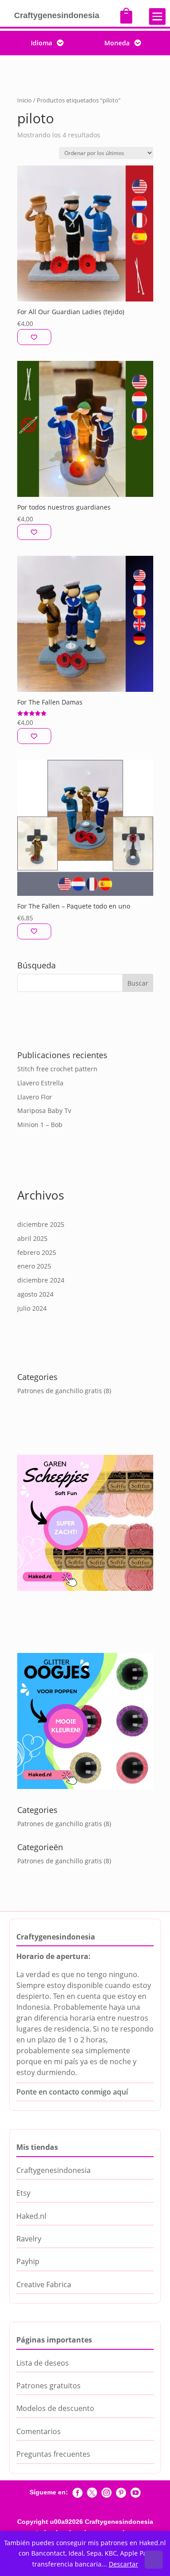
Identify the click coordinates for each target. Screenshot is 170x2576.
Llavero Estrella (40, 1083)
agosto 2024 (35, 1294)
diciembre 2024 (41, 1280)
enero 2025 (34, 1266)
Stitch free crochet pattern (57, 1069)
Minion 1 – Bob (40, 1125)
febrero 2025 (37, 1252)
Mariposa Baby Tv (44, 1111)
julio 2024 (32, 1308)
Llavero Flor (35, 1097)
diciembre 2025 (41, 1224)
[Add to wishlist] (34, 337)
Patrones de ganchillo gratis (60, 1391)
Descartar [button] (124, 2564)
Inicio (24, 100)
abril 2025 (32, 1238)
